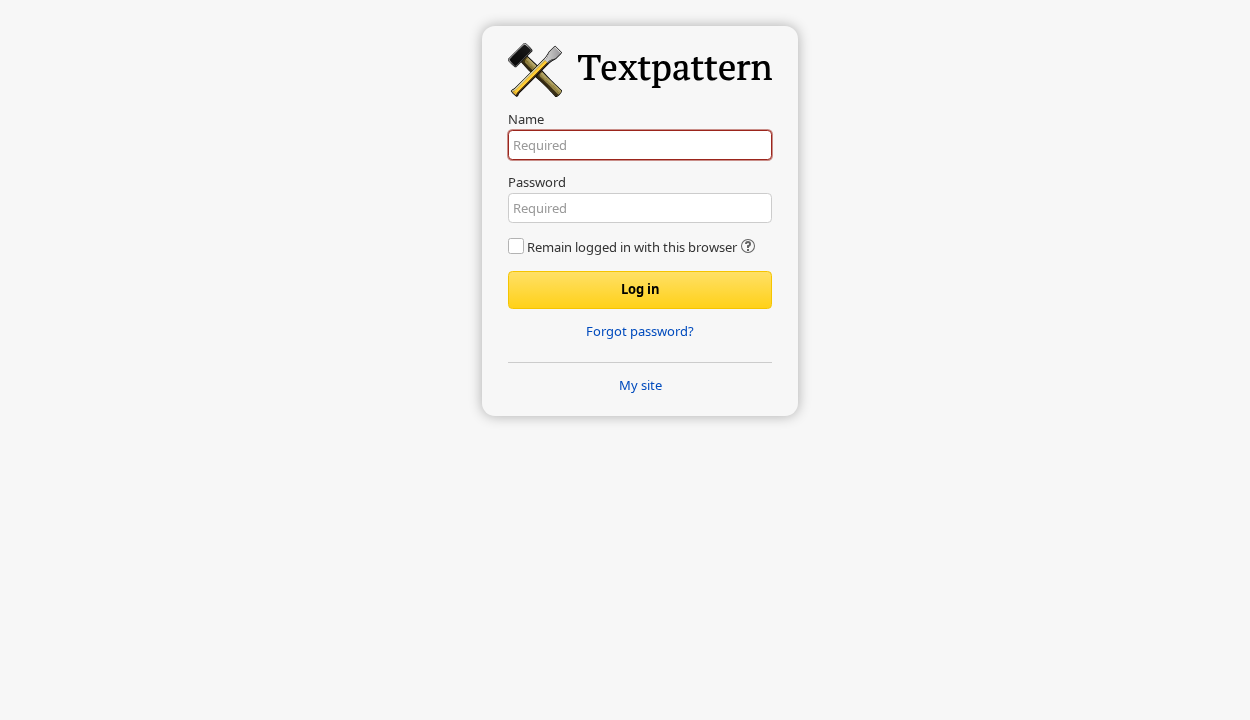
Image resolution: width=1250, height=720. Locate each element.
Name (526, 119)
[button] (748, 248)
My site (640, 385)
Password (537, 182)
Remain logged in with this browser (632, 247)
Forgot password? (640, 331)
